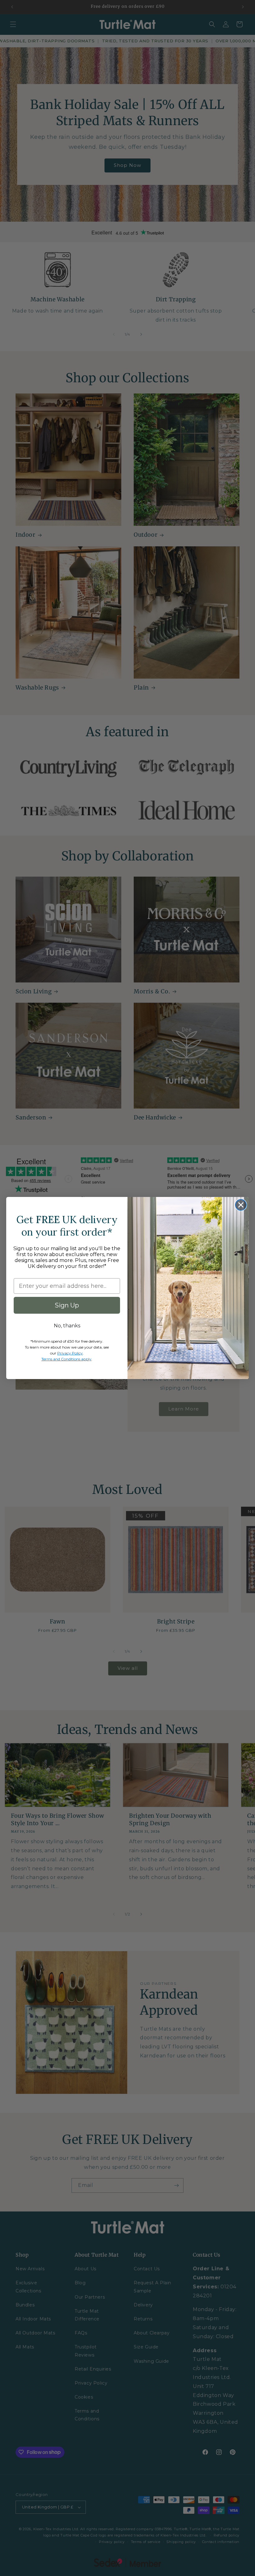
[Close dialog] (241, 1205)
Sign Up (67, 1305)
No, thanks (67, 1326)
